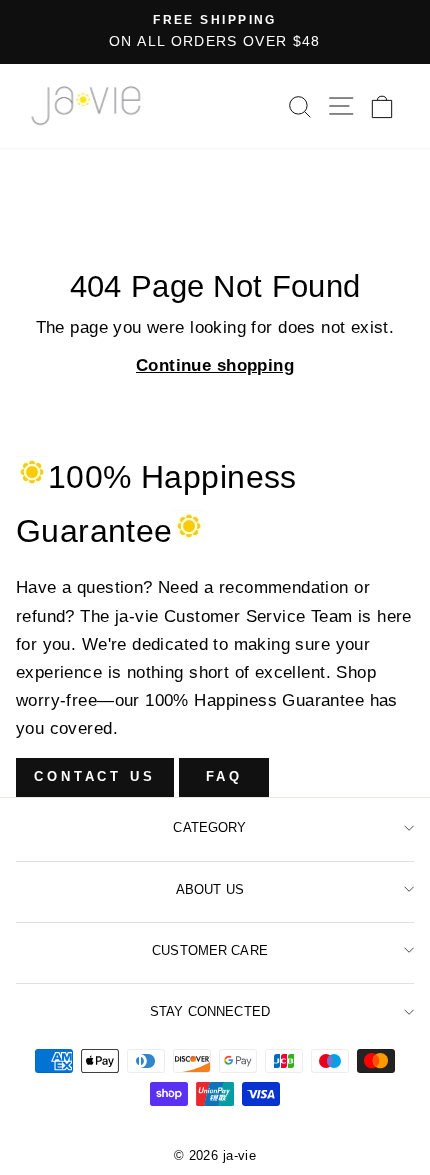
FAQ (225, 776)
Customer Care (210, 950)
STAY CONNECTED (210, 1011)
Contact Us (95, 776)
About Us (210, 889)
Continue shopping (215, 365)
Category (209, 827)
